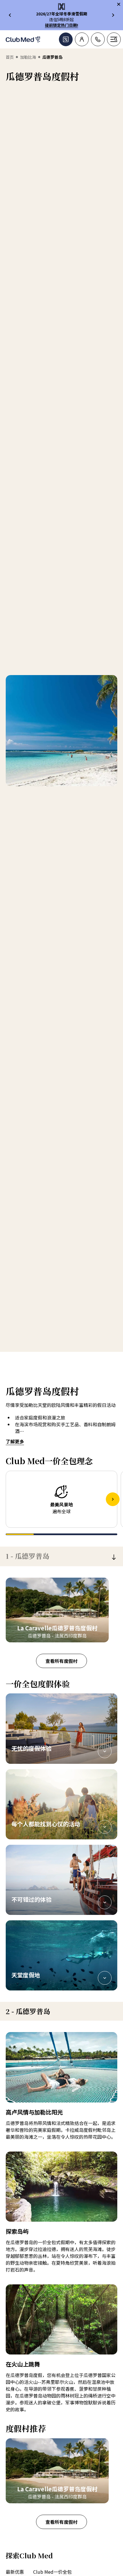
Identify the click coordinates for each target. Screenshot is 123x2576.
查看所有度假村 (61, 1661)
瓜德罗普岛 (27, 1556)
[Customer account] (82, 39)
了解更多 (15, 1441)
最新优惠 (15, 2572)
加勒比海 (28, 57)
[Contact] (98, 39)
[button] (61, 1728)
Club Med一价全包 (52, 2572)
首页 (10, 57)
